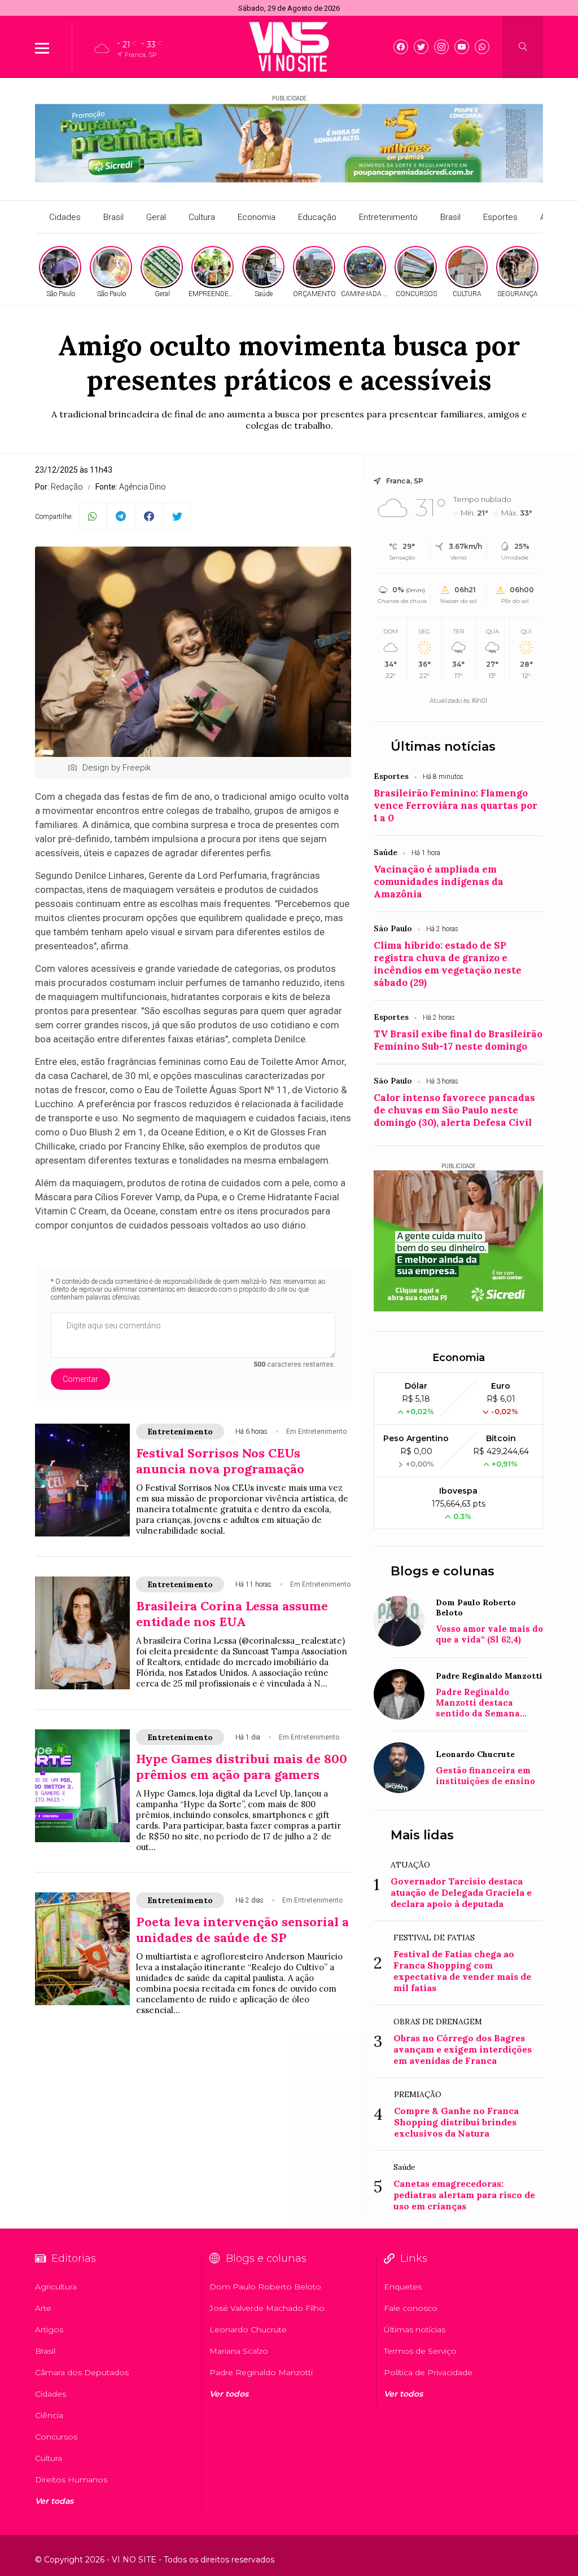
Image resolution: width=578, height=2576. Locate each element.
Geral (156, 217)
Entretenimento (388, 217)
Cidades (65, 217)
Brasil (113, 217)
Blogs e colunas (443, 1571)
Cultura (202, 217)
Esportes (500, 217)
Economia (257, 217)
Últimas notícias (443, 747)
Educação (317, 217)
